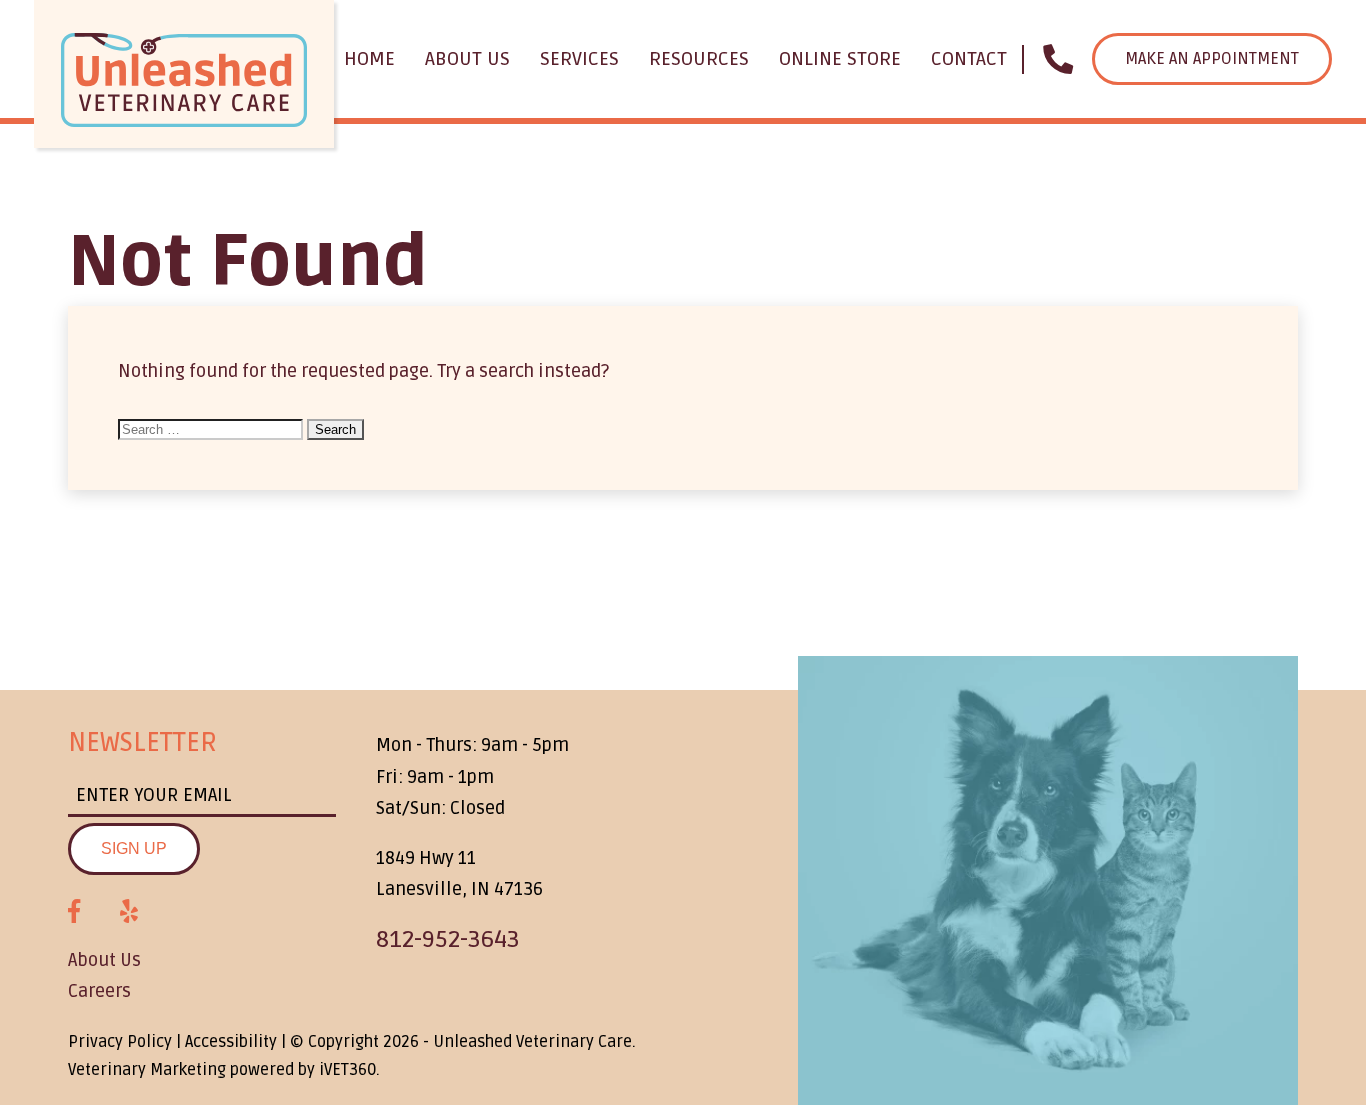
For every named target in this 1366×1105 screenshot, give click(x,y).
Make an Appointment (1212, 59)
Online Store (840, 59)
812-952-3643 (448, 939)
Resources (699, 59)
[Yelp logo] (129, 912)
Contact (969, 59)
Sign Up (134, 848)
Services (579, 59)
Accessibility (231, 1042)
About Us (467, 59)
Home (369, 59)
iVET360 (347, 1070)
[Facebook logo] (74, 912)
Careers (99, 991)
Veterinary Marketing (147, 1070)
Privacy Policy (120, 1042)
